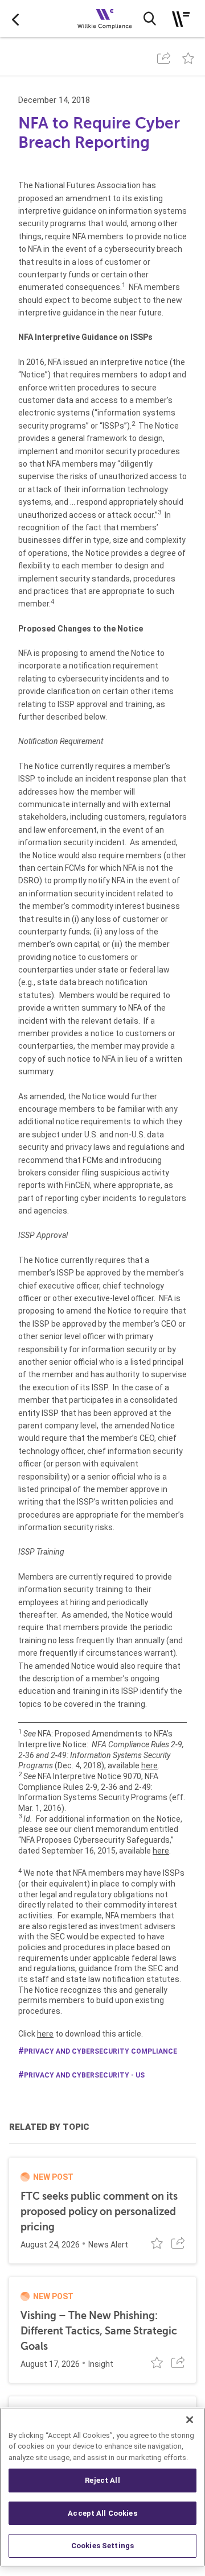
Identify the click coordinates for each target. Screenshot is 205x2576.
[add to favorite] (188, 58)
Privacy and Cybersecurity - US (84, 2075)
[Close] (190, 2420)
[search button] (150, 19)
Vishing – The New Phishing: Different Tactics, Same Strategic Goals (99, 2331)
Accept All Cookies (102, 2513)
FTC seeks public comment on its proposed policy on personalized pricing (99, 2212)
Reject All (102, 2480)
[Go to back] (15, 19)
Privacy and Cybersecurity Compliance (101, 2051)
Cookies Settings (102, 2546)
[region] (102, 2487)
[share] (164, 58)
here (149, 1765)
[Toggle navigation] (181, 19)
